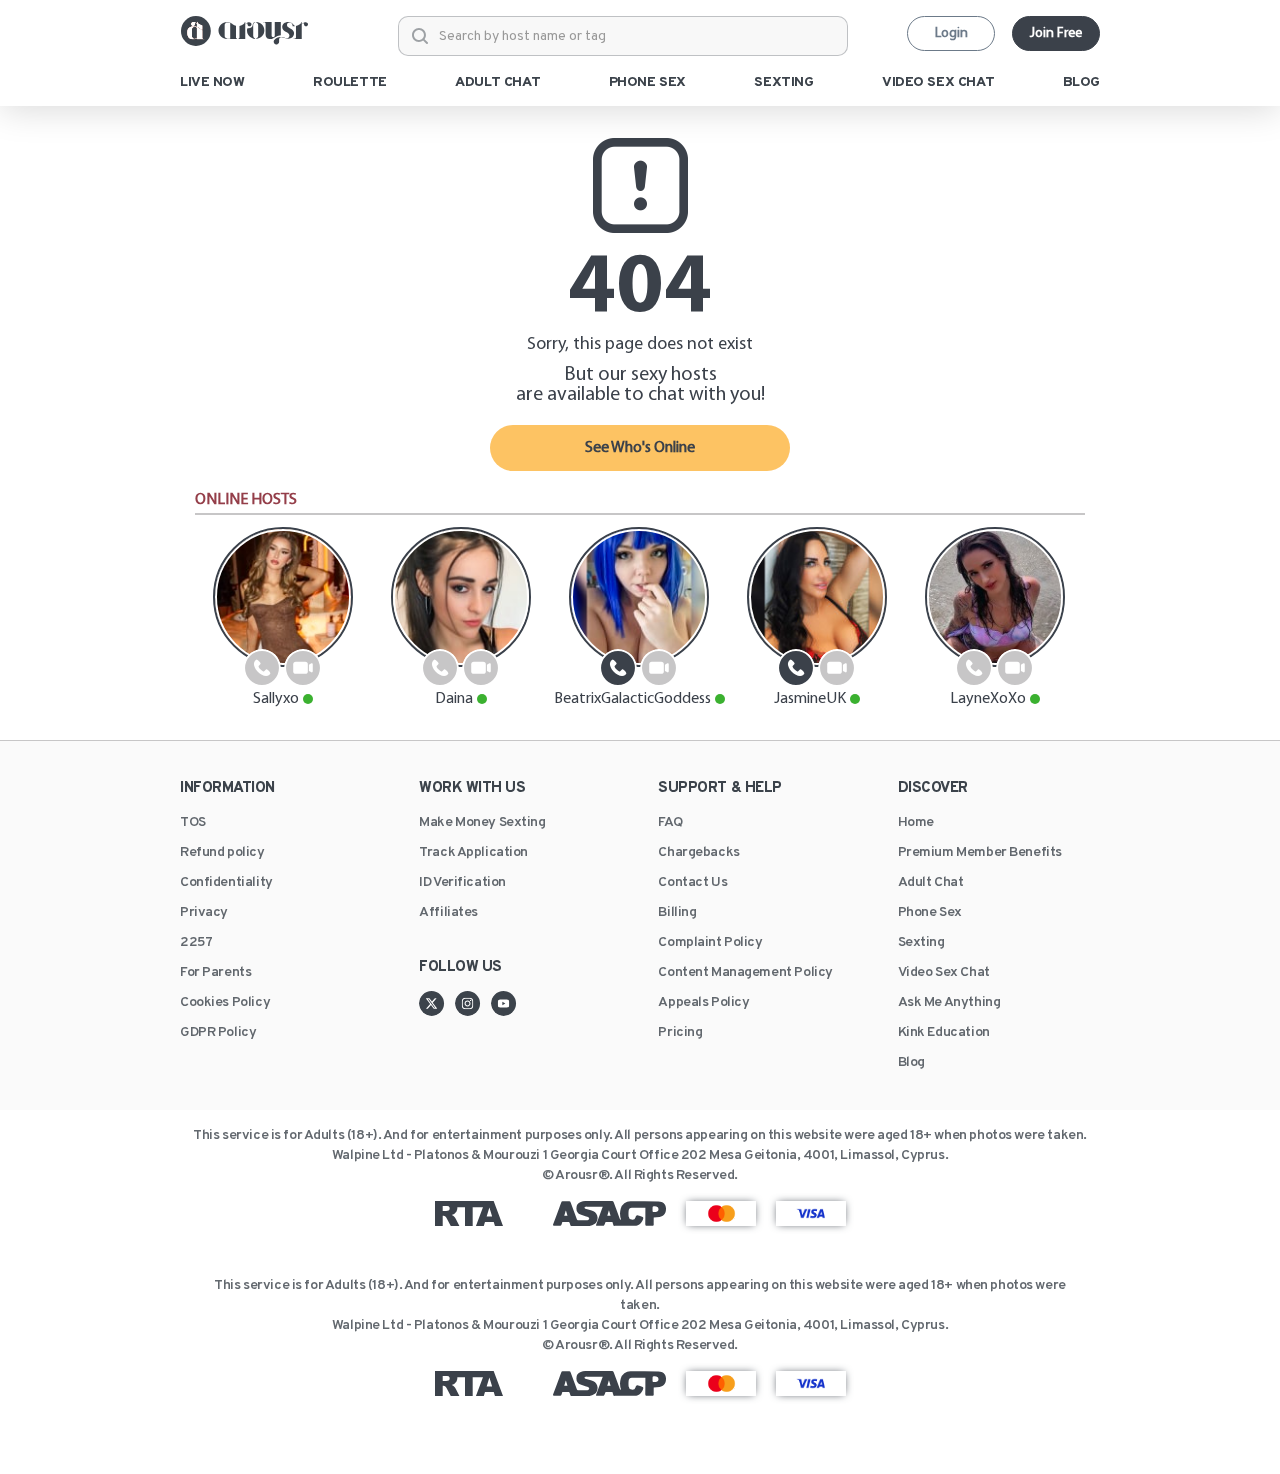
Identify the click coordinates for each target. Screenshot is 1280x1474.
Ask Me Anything (949, 1003)
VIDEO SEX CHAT (938, 83)
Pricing (680, 1033)
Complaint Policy (710, 943)
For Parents (215, 973)
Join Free (1056, 33)
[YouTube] (504, 1003)
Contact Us (692, 883)
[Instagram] (473, 1003)
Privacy (204, 913)
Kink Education (944, 1033)
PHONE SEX (647, 83)
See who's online (640, 448)
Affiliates (448, 913)
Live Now (212, 83)
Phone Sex (930, 913)
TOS (193, 823)
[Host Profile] (283, 597)
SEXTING (783, 83)
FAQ (670, 823)
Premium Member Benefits (980, 853)
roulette (350, 83)
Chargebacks (698, 853)
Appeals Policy (703, 1003)
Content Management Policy (745, 973)
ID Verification (462, 883)
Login (951, 33)
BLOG (1081, 83)
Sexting (921, 943)
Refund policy (222, 853)
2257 (196, 943)
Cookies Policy (225, 1003)
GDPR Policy (218, 1033)
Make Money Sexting (482, 823)
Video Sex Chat (944, 973)
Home (916, 823)
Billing (677, 913)
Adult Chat (931, 883)
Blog (911, 1063)
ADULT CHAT (497, 83)
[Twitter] (437, 1003)
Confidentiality (226, 883)
